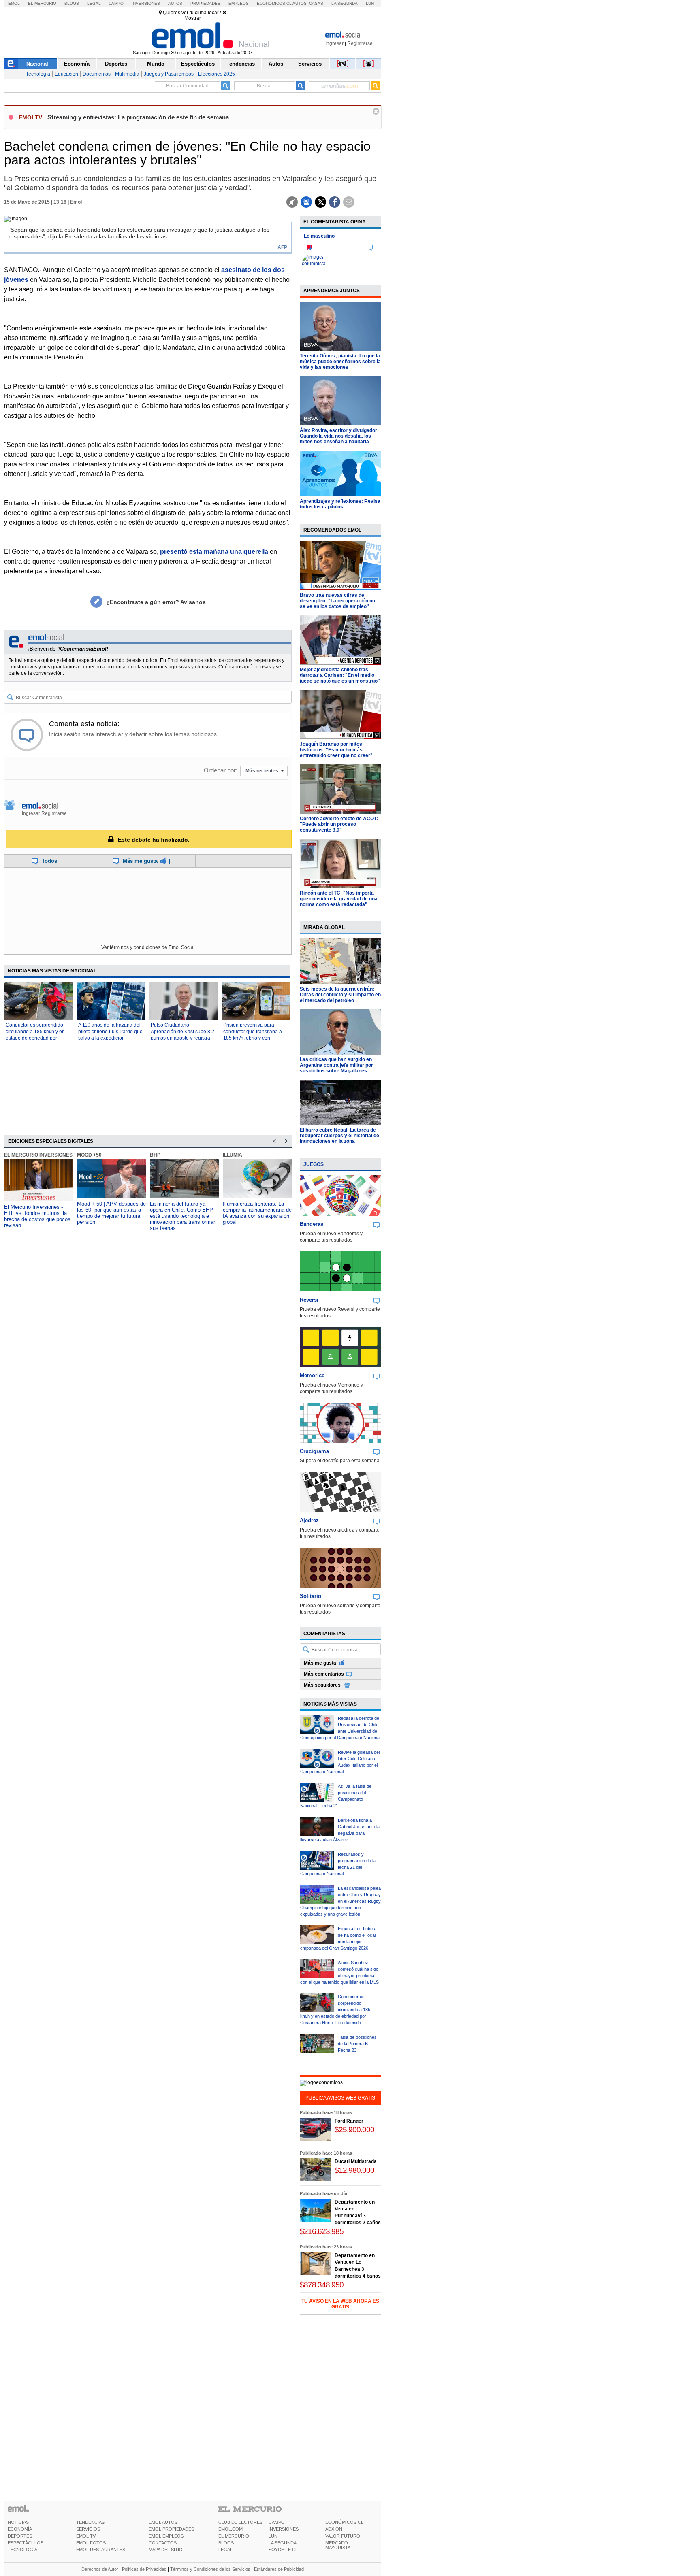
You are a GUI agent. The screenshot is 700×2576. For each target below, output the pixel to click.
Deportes (116, 64)
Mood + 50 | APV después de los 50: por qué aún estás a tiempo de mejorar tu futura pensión (111, 1213)
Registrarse (360, 43)
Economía (77, 64)
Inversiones (146, 3)
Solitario (311, 1596)
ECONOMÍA (20, 2529)
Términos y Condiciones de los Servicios (210, 2569)
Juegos (314, 1164)
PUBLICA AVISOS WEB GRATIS (340, 2098)
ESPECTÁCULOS (26, 2543)
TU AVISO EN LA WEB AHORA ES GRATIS (340, 2304)
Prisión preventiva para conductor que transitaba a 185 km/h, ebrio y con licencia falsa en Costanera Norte (253, 1038)
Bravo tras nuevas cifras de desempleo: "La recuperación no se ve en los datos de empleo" (337, 601)
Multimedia (127, 74)
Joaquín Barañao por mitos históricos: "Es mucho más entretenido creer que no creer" (336, 750)
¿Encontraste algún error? (156, 602)
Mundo (156, 64)
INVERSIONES (284, 2529)
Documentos (97, 74)
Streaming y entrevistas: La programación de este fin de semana (138, 117)
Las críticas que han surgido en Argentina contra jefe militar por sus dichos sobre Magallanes (336, 1065)
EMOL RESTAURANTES (101, 2550)
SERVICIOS (88, 2529)
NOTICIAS (18, 2522)
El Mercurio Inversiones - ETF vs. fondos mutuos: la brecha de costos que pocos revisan (37, 1216)
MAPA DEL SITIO (166, 2550)
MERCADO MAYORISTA (338, 2545)
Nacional (37, 64)
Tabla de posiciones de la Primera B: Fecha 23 (357, 2044)
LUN (273, 2536)
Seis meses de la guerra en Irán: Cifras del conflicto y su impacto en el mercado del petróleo (340, 995)
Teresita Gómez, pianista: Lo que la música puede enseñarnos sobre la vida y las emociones (340, 362)
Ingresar (334, 43)
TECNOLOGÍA (22, 2550)
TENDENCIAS (90, 2522)
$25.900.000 (354, 2130)
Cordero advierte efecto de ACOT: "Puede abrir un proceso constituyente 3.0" (339, 824)
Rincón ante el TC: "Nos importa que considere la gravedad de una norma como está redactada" (339, 899)
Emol (14, 3)
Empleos (239, 3)
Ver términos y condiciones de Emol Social (148, 947)
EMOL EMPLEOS (166, 2536)
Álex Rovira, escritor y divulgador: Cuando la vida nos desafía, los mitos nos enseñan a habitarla (339, 436)
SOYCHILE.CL (283, 2550)
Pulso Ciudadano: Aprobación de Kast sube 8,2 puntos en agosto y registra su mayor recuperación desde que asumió (182, 1038)
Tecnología (38, 74)
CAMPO (277, 2522)
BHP (155, 1155)
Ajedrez (309, 1520)
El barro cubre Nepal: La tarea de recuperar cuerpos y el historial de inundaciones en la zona (339, 1136)
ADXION (334, 2529)
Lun (370, 3)
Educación (66, 74)
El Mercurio (42, 3)
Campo (116, 3)
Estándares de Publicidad (279, 2569)
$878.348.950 (322, 2285)
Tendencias (241, 64)
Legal (94, 3)
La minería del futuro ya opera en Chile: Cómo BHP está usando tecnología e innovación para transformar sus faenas (182, 1216)
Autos (175, 3)
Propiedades (205, 3)
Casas (316, 3)
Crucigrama (314, 1451)
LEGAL (225, 2550)
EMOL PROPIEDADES (171, 2529)
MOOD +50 (89, 1155)
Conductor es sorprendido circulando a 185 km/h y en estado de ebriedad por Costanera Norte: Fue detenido (35, 1038)
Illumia (233, 1155)
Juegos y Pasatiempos (169, 74)
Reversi (309, 1300)
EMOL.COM (230, 2529)
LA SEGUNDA (283, 2543)
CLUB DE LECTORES (240, 2522)
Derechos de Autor (100, 2569)
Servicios (310, 64)
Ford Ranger (349, 2121)
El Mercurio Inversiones (38, 1155)
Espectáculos (198, 64)
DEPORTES (20, 2536)
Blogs (72, 3)
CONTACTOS (163, 2543)
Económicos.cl (274, 3)
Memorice (312, 1375)
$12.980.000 (354, 2170)
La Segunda (345, 3)
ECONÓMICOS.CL (344, 2522)
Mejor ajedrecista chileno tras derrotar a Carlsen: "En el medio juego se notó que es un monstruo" (340, 675)
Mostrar (193, 18)
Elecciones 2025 (217, 74)
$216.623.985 (322, 2231)
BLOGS (226, 2543)
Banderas (312, 1224)
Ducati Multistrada (356, 2161)
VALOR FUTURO (343, 2536)
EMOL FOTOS (91, 2543)
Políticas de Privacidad (144, 2569)
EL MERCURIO (234, 2536)
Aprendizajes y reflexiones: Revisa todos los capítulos (340, 504)
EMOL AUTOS (163, 2522)
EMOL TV (86, 2536)
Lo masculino (319, 236)
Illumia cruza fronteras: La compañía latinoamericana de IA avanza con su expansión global (257, 1213)
